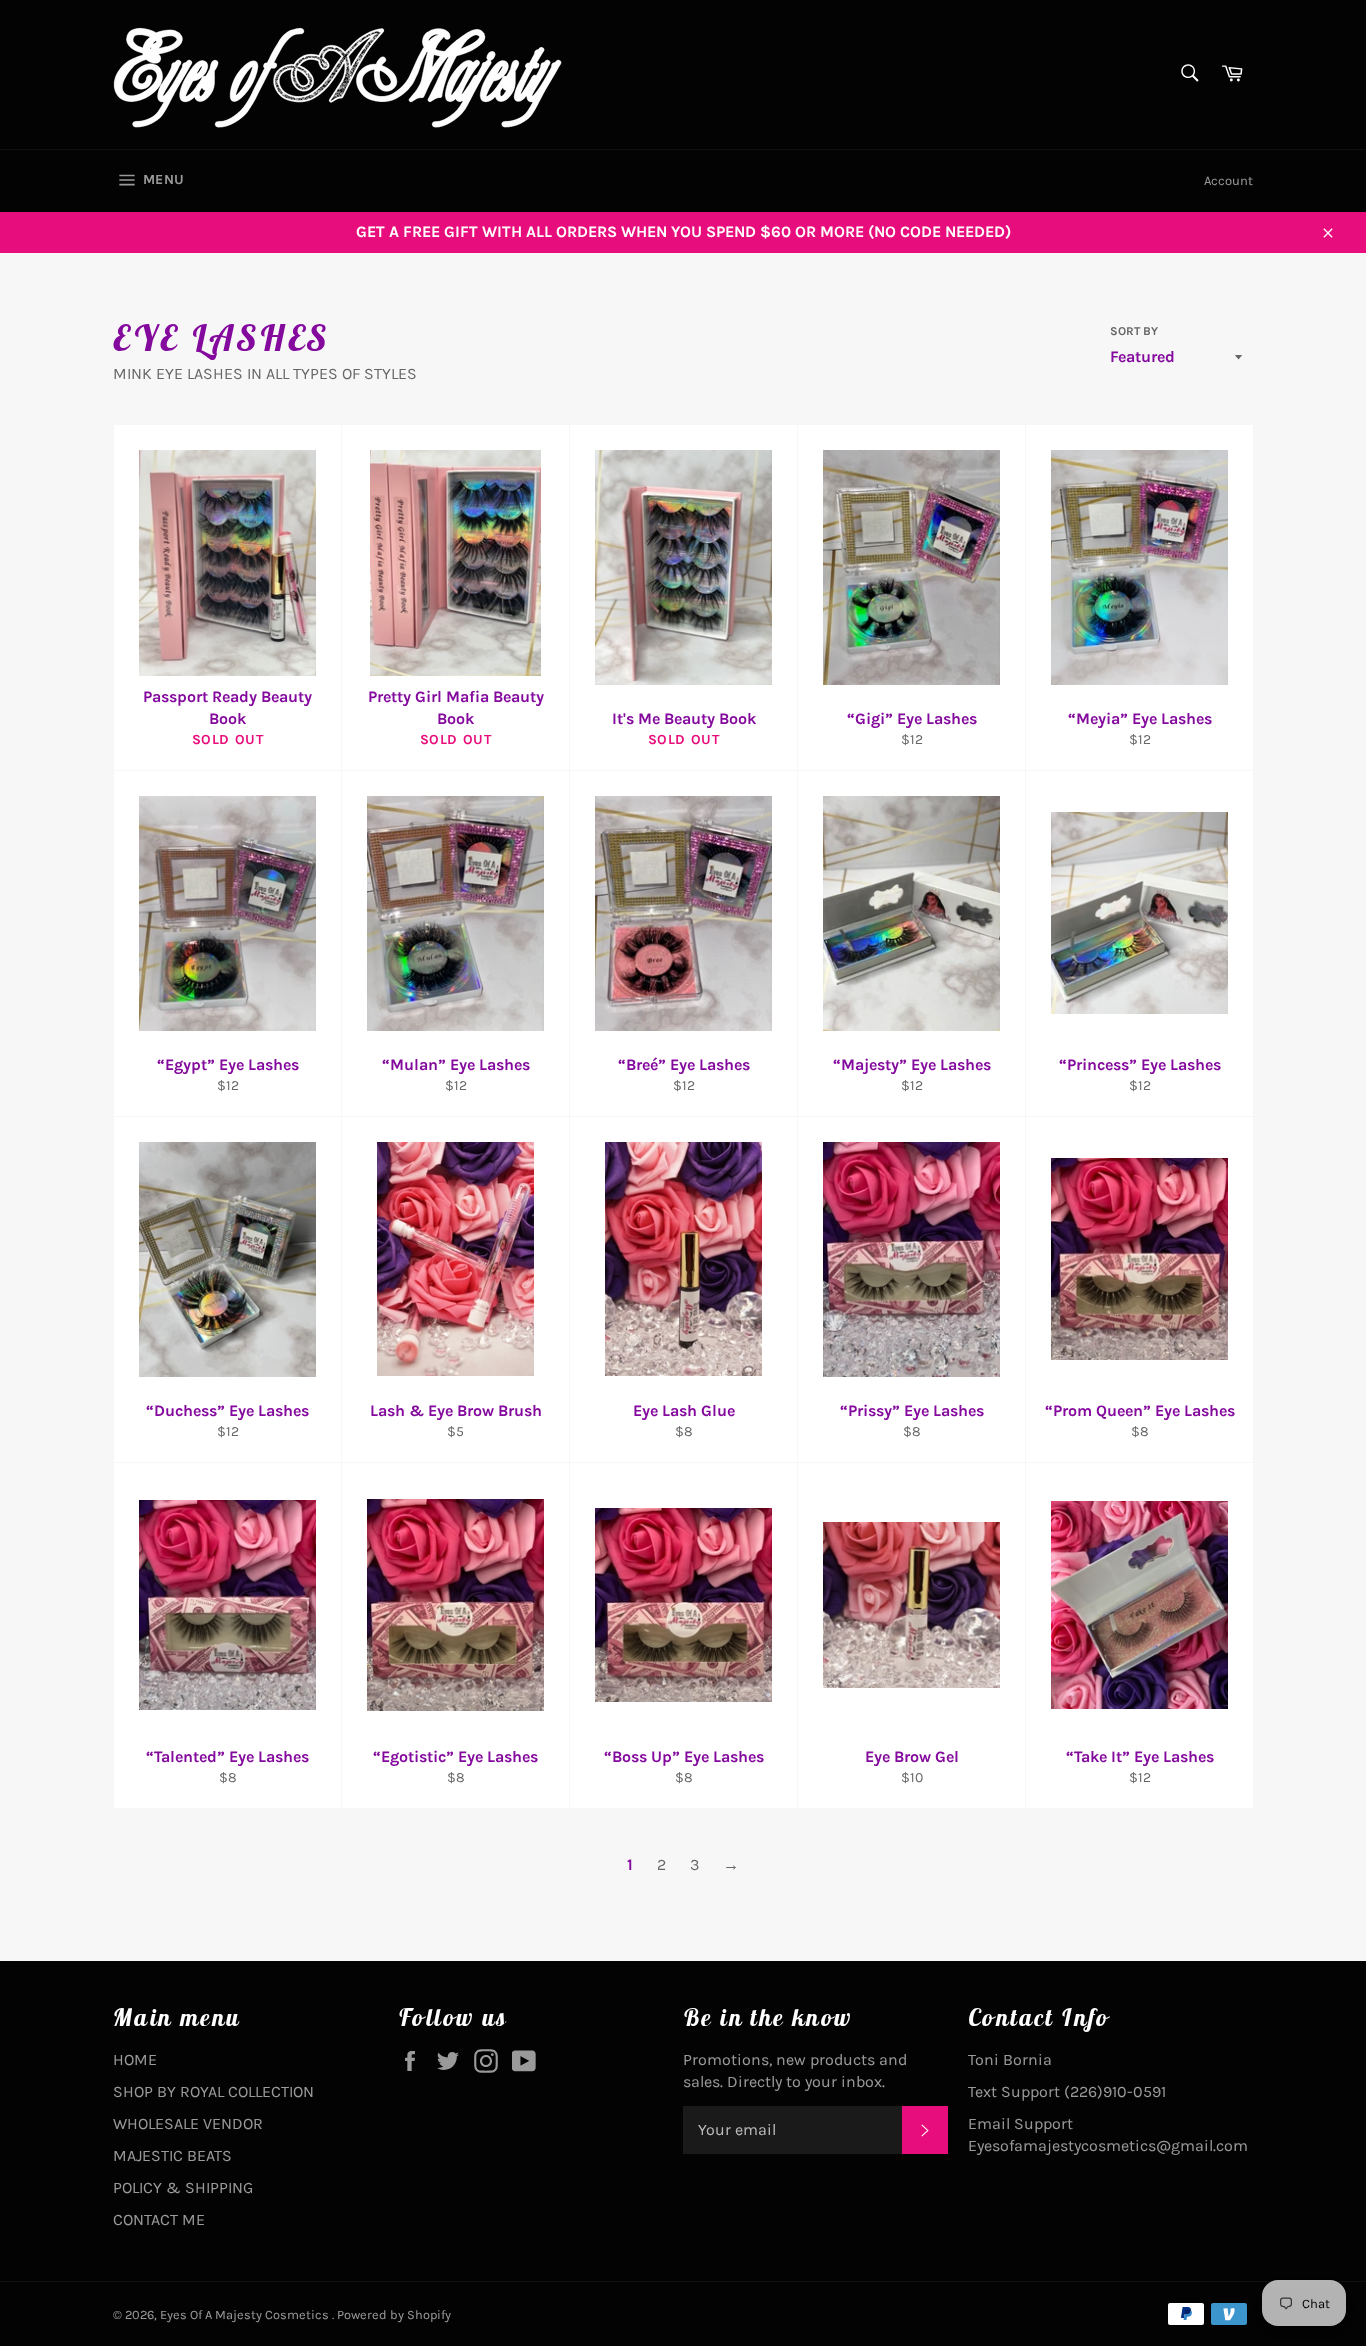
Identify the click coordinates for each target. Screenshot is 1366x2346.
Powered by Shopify (394, 2314)
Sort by (1134, 331)
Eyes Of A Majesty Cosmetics (246, 2314)
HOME (135, 2059)
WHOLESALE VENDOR (188, 2123)
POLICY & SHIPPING (183, 2187)
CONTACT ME (159, 2219)
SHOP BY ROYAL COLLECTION (213, 2091)
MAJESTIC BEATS (172, 2155)
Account (1228, 180)
